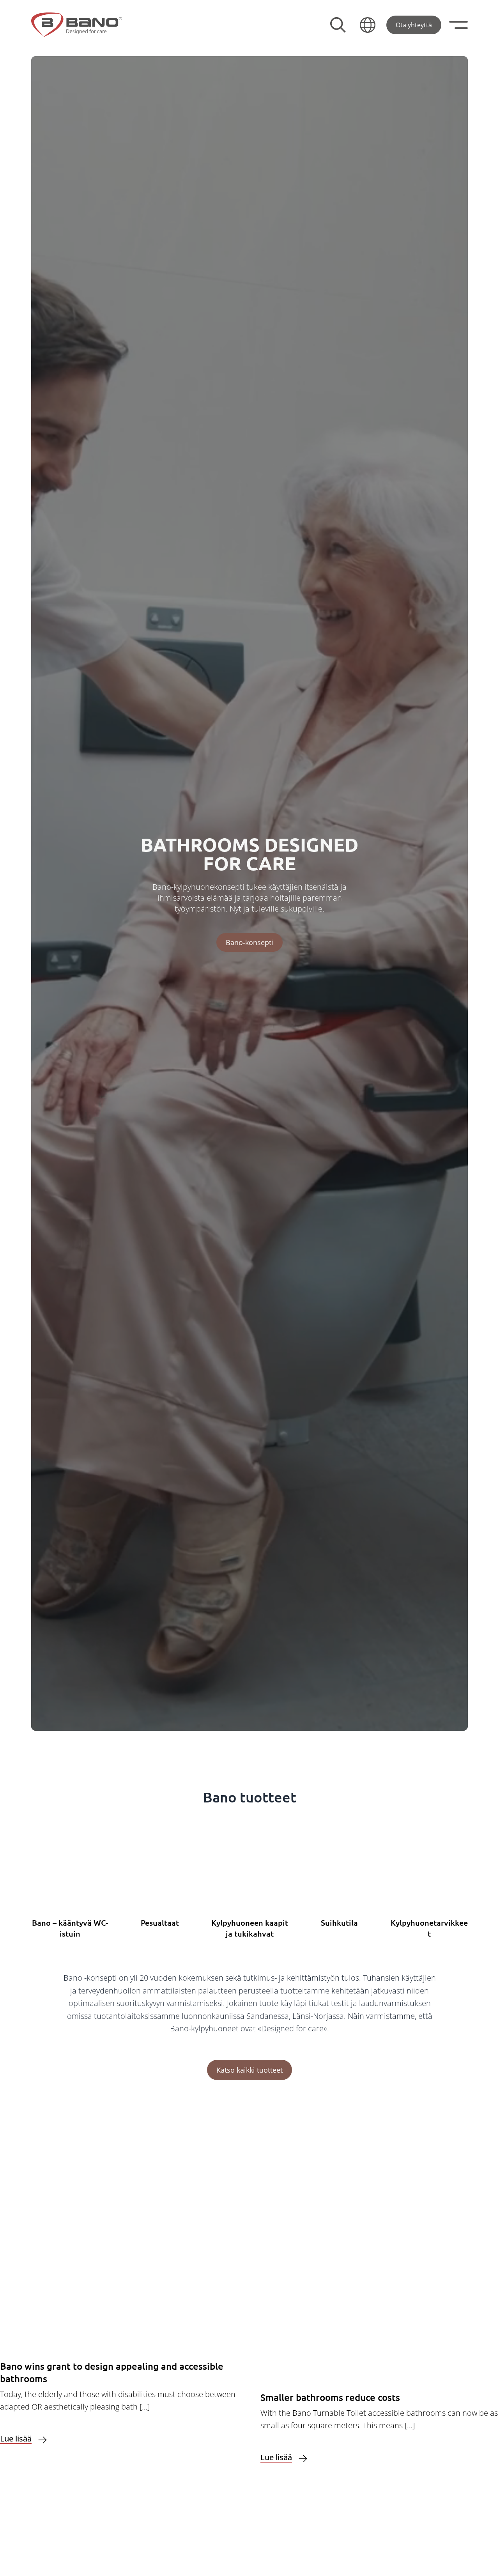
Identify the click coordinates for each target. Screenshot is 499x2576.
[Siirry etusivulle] (77, 25)
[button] (368, 25)
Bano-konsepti (249, 942)
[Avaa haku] (338, 25)
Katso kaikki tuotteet (249, 2070)
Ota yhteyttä (414, 25)
